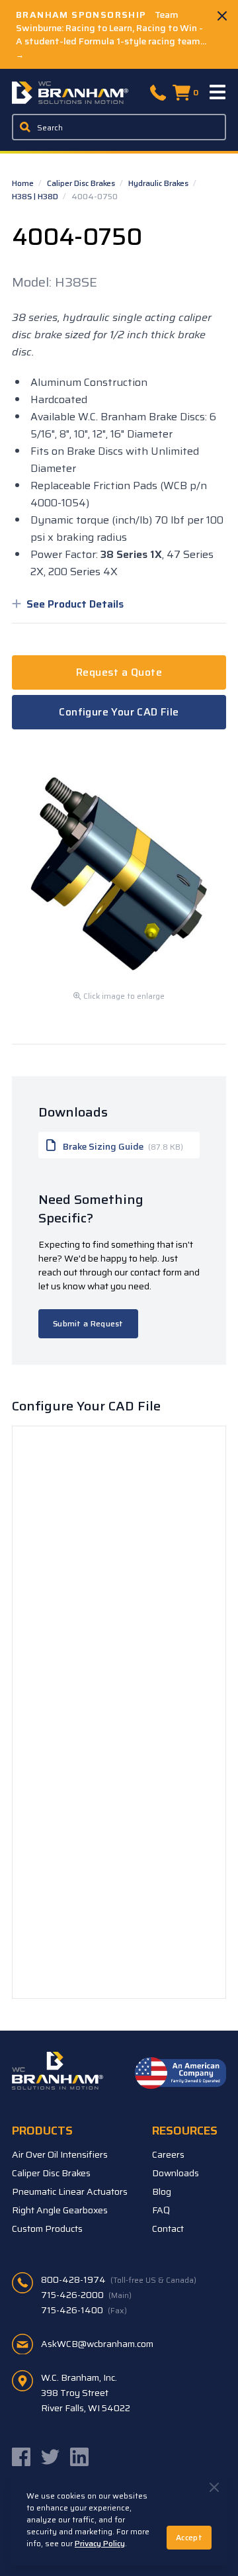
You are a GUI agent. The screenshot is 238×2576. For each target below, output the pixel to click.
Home (24, 183)
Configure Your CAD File (119, 712)
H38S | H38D (36, 196)
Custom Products (47, 2229)
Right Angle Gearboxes (60, 2210)
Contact (168, 2229)
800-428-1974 (119, 2279)
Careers (168, 2154)
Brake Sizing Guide (122, 1146)
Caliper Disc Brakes (82, 183)
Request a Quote (119, 672)
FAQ (161, 2210)
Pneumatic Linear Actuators (70, 2191)
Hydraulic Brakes (159, 183)
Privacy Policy (100, 2543)
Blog (162, 2191)
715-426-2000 (86, 2295)
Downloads (176, 2173)
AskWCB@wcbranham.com (97, 2344)
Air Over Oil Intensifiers (60, 2154)
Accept (189, 2537)
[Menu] (218, 93)
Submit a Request (88, 1323)
